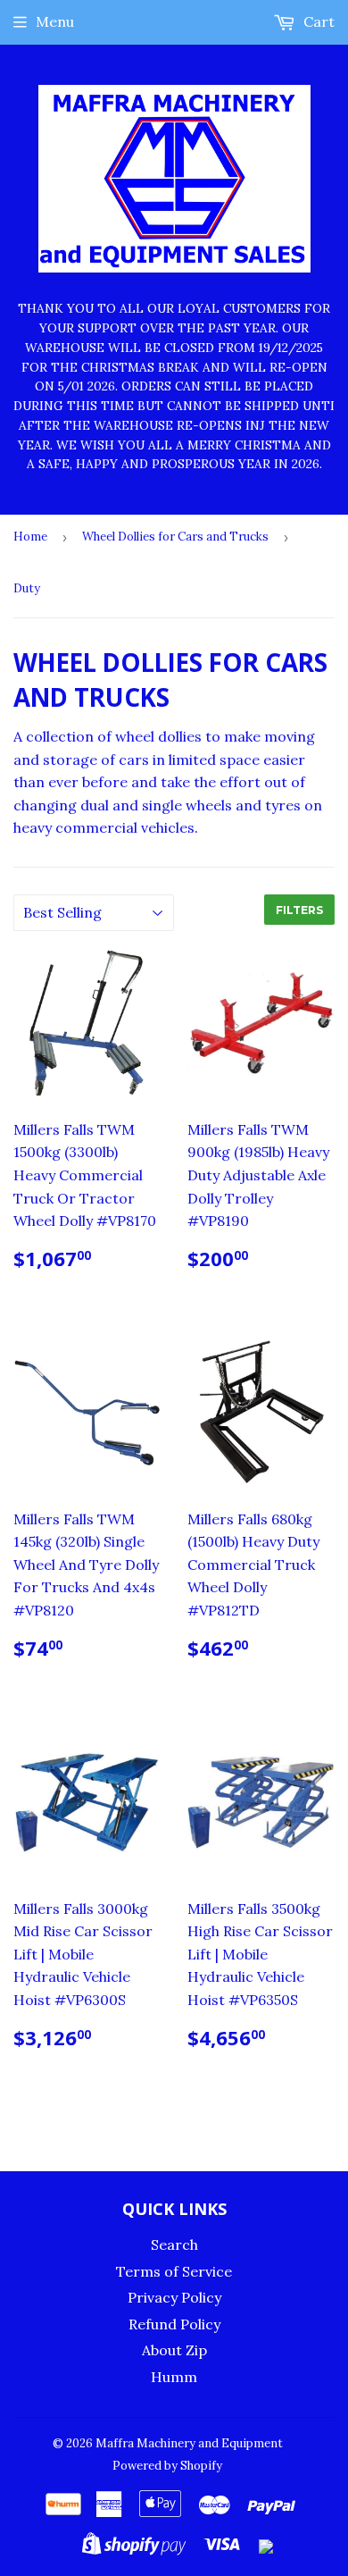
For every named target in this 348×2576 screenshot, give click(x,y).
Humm (174, 2377)
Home (30, 537)
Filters (299, 910)
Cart (317, 21)
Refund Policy (174, 2324)
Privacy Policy (174, 2297)
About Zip (174, 2350)
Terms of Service (174, 2271)
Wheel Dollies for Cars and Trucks (175, 537)
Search (174, 2245)
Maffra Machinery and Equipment (189, 2443)
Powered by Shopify (167, 2466)
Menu (55, 21)
